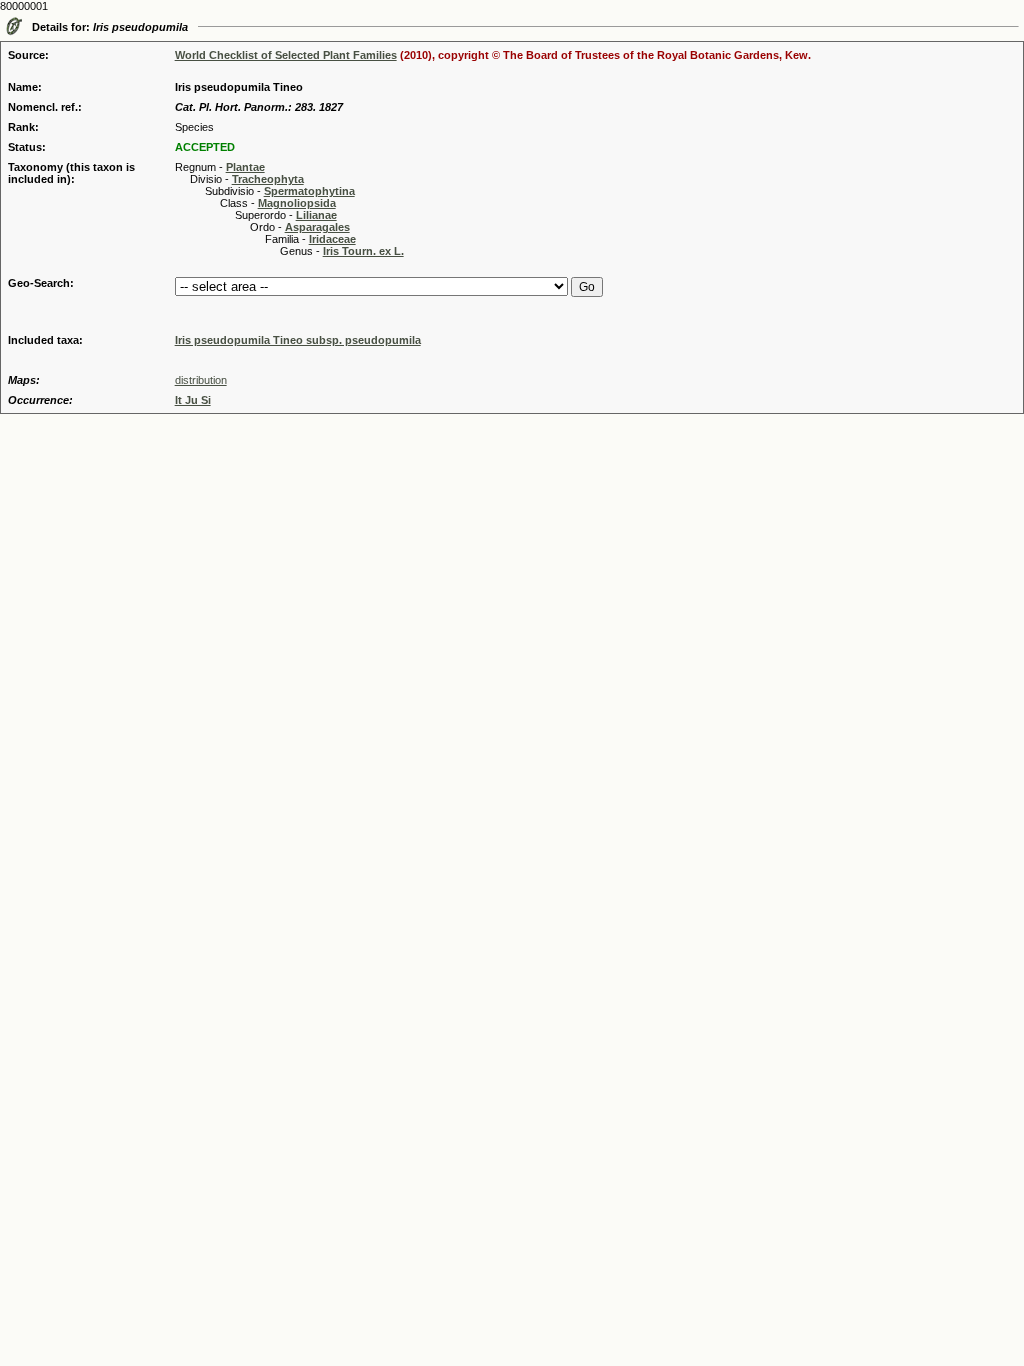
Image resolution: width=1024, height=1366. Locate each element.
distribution (201, 380)
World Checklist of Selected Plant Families (286, 55)
